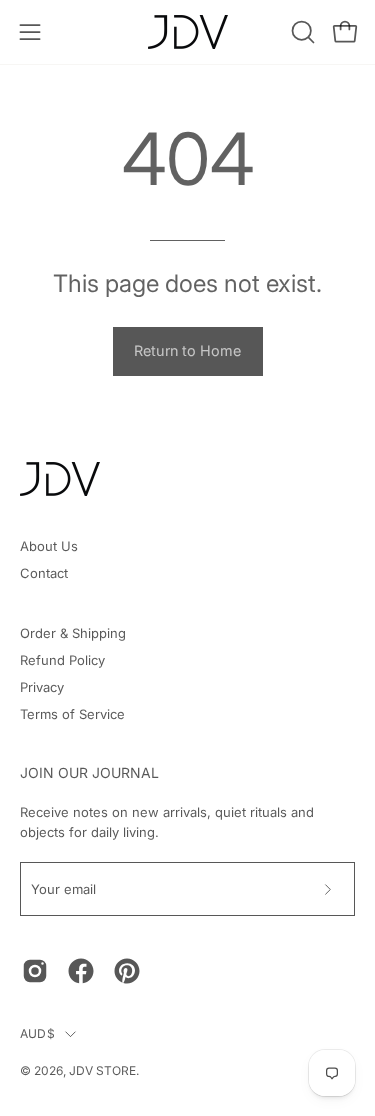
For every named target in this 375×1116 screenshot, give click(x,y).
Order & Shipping (73, 633)
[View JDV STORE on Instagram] (35, 971)
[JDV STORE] (188, 32)
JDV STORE (102, 1070)
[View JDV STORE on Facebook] (81, 971)
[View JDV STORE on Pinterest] (127, 971)
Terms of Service (72, 714)
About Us (49, 546)
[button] (301, 32)
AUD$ (37, 1033)
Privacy (42, 687)
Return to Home (187, 350)
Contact (44, 573)
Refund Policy (62, 660)
